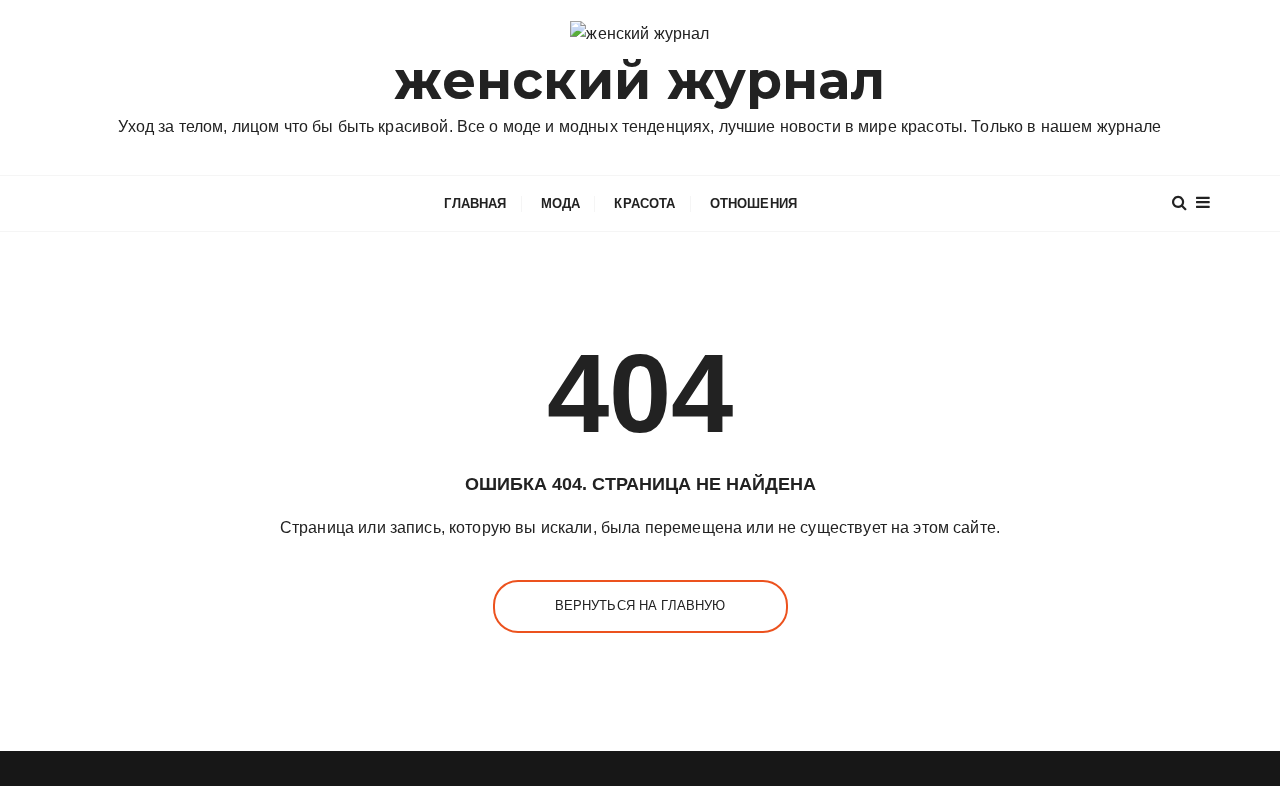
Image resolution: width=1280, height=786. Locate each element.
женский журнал (639, 80)
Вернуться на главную (640, 605)
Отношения (753, 203)
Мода (561, 203)
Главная (475, 203)
